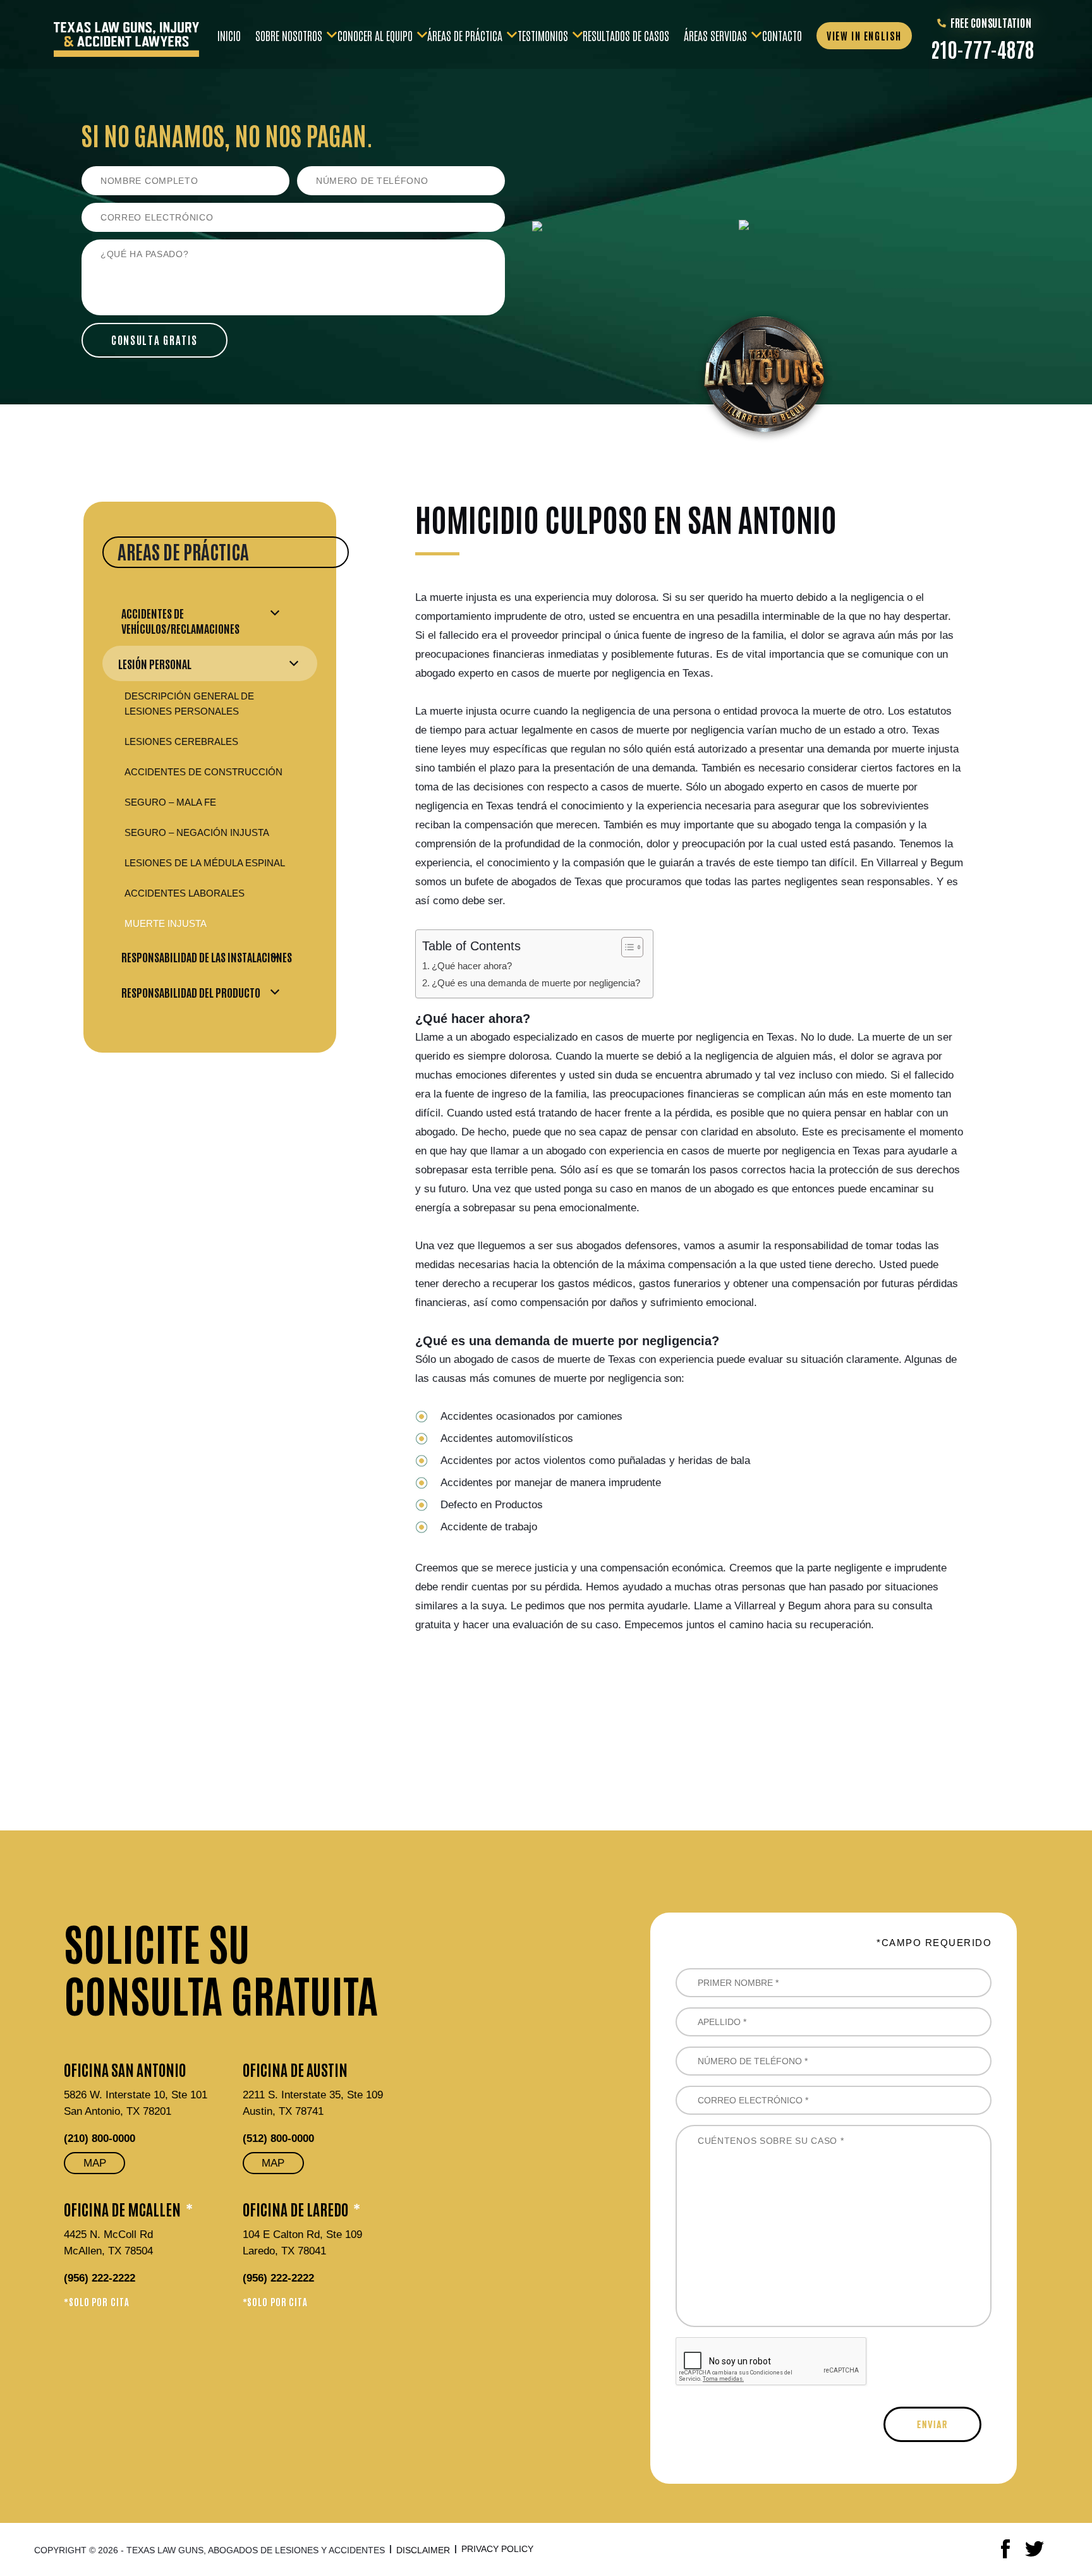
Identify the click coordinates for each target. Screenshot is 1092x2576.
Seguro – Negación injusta (197, 832)
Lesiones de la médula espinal (205, 863)
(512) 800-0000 (278, 2138)
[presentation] (772, 2362)
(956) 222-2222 (100, 2278)
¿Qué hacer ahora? (472, 966)
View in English (864, 35)
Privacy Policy (497, 2549)
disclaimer (423, 2550)
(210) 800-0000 (100, 2138)
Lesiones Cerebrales (181, 741)
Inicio (229, 34)
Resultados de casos (626, 34)
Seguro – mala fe (170, 802)
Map (95, 2163)
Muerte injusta (166, 923)
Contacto (782, 34)
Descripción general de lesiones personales (189, 704)
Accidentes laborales (185, 893)
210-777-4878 (982, 49)
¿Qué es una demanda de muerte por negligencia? (536, 983)
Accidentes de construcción (203, 772)
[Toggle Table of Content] (626, 947)
